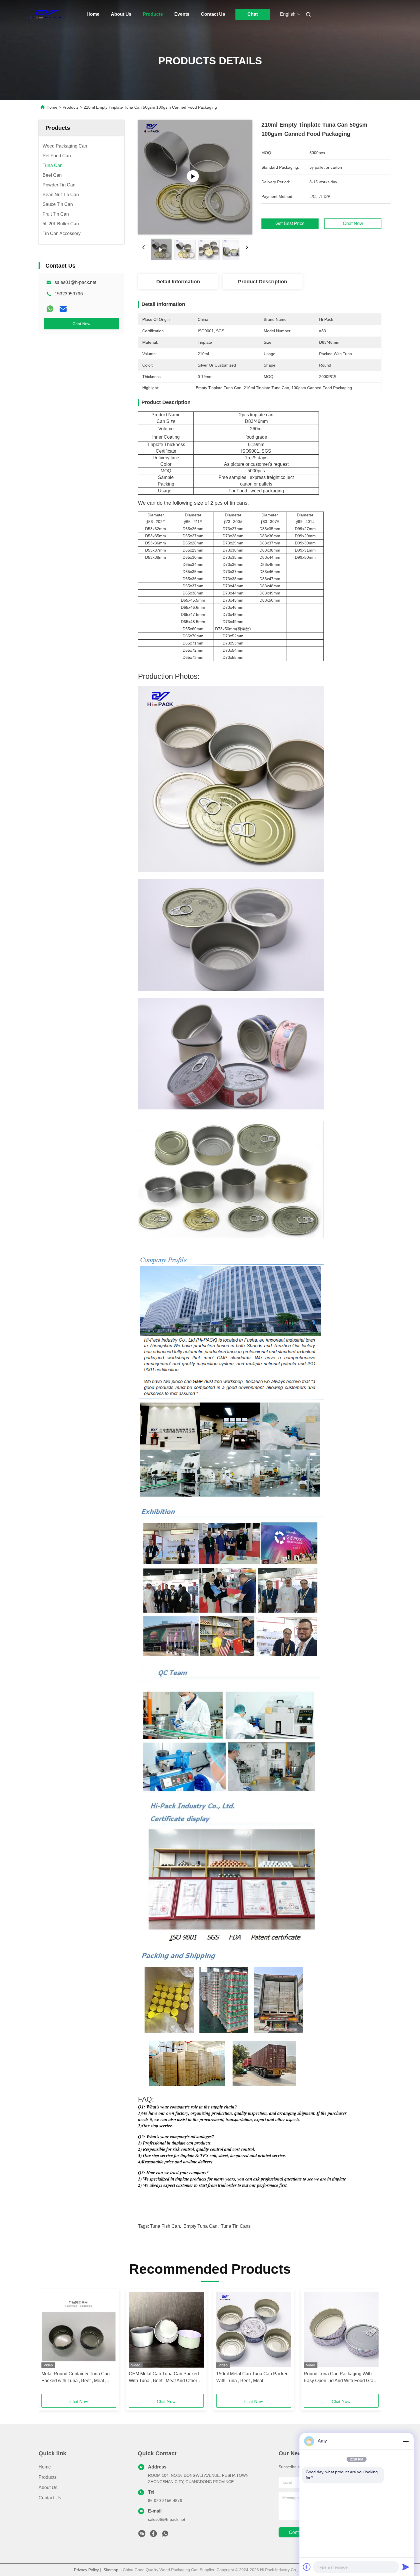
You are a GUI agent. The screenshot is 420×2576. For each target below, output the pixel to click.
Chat (253, 14)
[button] (49, 2343)
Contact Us (213, 14)
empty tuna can (200, 2226)
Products (153, 14)
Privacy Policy (86, 2570)
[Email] (63, 309)
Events (182, 14)
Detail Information (178, 282)
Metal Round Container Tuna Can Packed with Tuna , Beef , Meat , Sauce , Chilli (76, 2378)
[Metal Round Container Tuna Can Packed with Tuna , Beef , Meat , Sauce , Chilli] (79, 2330)
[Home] (47, 14)
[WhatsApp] (50, 309)
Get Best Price (290, 224)
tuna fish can (165, 2226)
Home (93, 14)
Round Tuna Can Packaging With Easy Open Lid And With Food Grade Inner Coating (341, 2378)
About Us (121, 14)
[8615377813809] (165, 2535)
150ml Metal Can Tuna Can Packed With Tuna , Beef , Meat (252, 2377)
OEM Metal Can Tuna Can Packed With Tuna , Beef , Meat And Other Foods (164, 2378)
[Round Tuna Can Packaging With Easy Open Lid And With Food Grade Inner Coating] (341, 2330)
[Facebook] (153, 2535)
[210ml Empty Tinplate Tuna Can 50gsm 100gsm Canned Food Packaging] (195, 177)
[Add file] (307, 2567)
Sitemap (111, 2570)
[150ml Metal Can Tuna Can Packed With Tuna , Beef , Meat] (254, 2330)
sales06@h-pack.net (167, 2519)
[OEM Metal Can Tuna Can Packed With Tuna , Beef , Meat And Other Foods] (166, 2330)
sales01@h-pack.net (75, 282)
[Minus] (406, 2441)
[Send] (406, 2567)
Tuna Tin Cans (236, 2226)
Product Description (263, 282)
